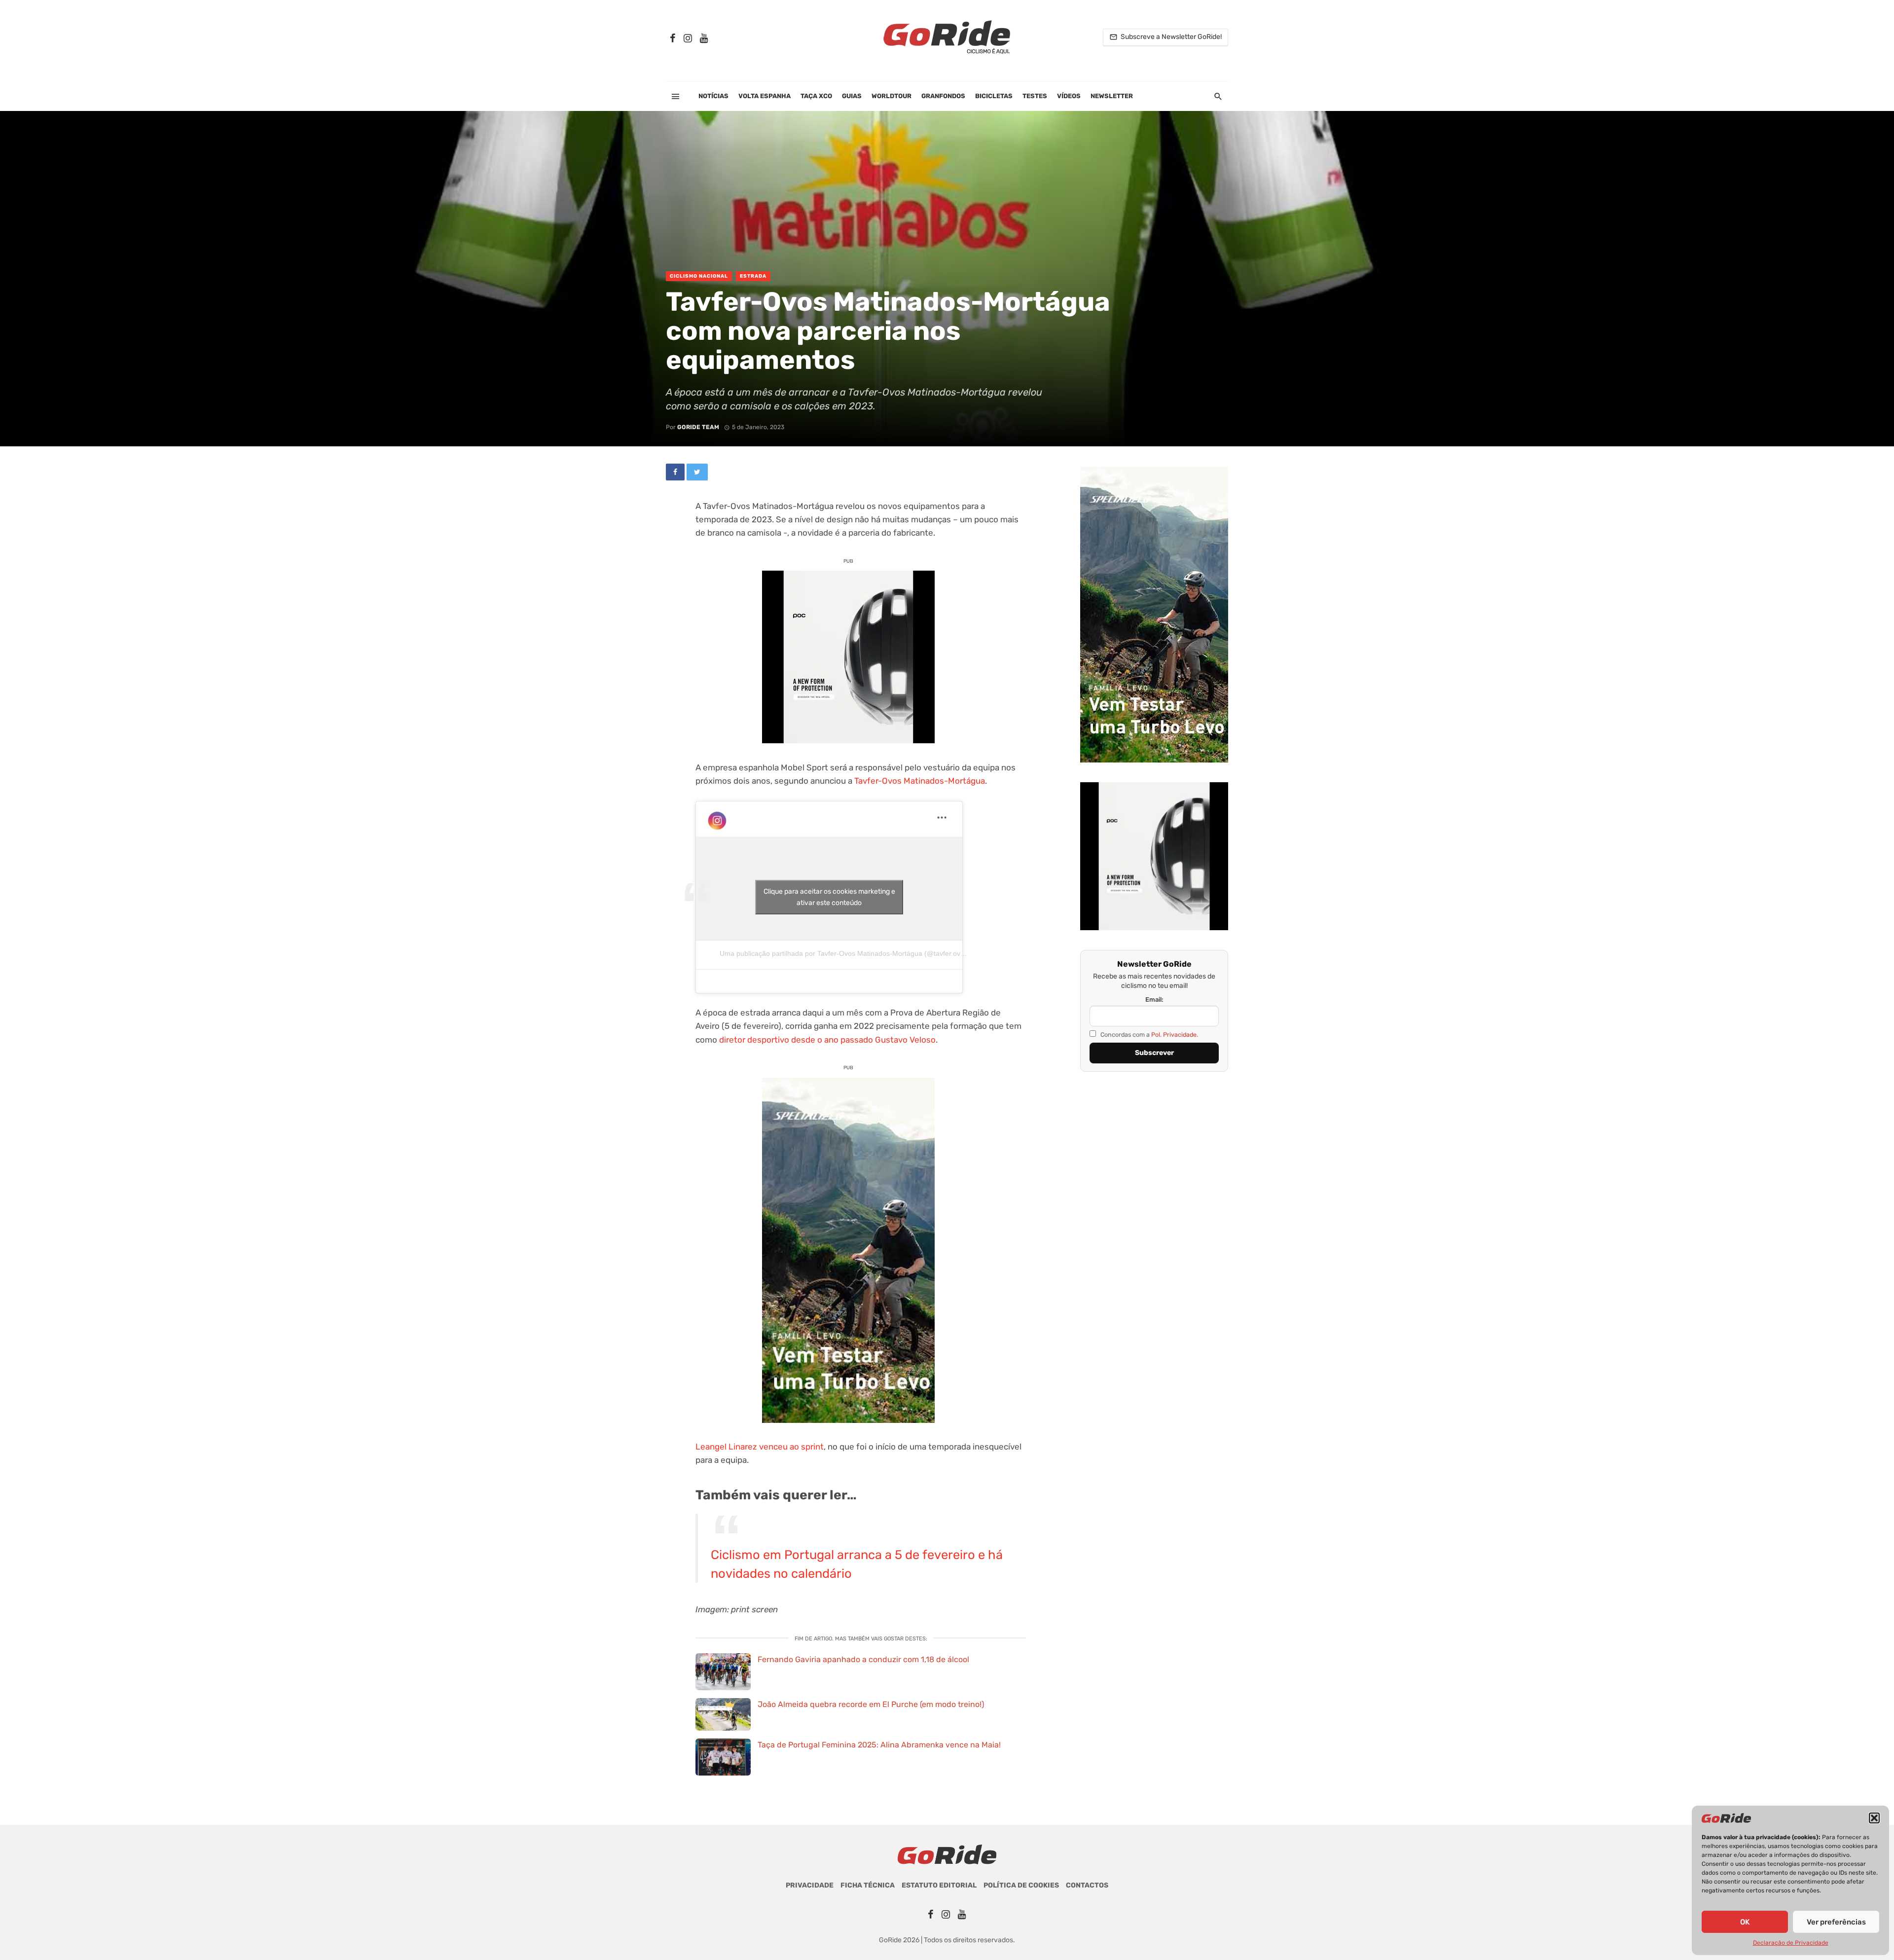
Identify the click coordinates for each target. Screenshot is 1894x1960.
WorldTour (892, 96)
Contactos (1087, 1885)
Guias (852, 96)
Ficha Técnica (868, 1885)
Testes (1035, 96)
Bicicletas (994, 96)
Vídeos (1069, 96)
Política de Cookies (1021, 1885)
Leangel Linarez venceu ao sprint (760, 1447)
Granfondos (943, 96)
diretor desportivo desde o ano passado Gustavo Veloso (827, 1040)
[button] (1874, 1818)
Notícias (713, 96)
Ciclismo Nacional (699, 276)
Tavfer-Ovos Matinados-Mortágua (920, 781)
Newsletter (1112, 96)
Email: (1154, 999)
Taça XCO (816, 96)
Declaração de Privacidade (1791, 1943)
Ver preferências (1836, 1922)
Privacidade (810, 1885)
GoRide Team (698, 427)
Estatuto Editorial (939, 1885)
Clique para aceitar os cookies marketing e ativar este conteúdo (829, 897)
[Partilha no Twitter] (697, 472)
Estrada (753, 276)
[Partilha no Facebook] (675, 472)
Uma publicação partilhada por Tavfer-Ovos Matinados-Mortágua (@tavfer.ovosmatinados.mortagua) (877, 953)
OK (1745, 1922)
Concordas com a (1148, 1034)
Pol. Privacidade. (1175, 1034)
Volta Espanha (765, 96)
